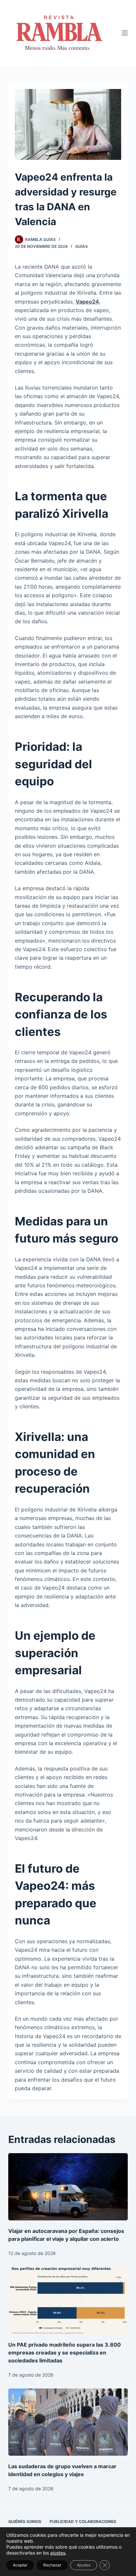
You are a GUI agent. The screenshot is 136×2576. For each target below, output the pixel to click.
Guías (82, 246)
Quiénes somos (25, 2521)
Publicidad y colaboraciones (83, 2521)
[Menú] (125, 33)
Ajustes (84, 2565)
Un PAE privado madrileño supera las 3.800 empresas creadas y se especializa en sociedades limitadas (65, 2353)
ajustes (58, 2553)
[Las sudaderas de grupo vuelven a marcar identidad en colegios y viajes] (68, 2422)
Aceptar (20, 2565)
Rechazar (52, 2565)
